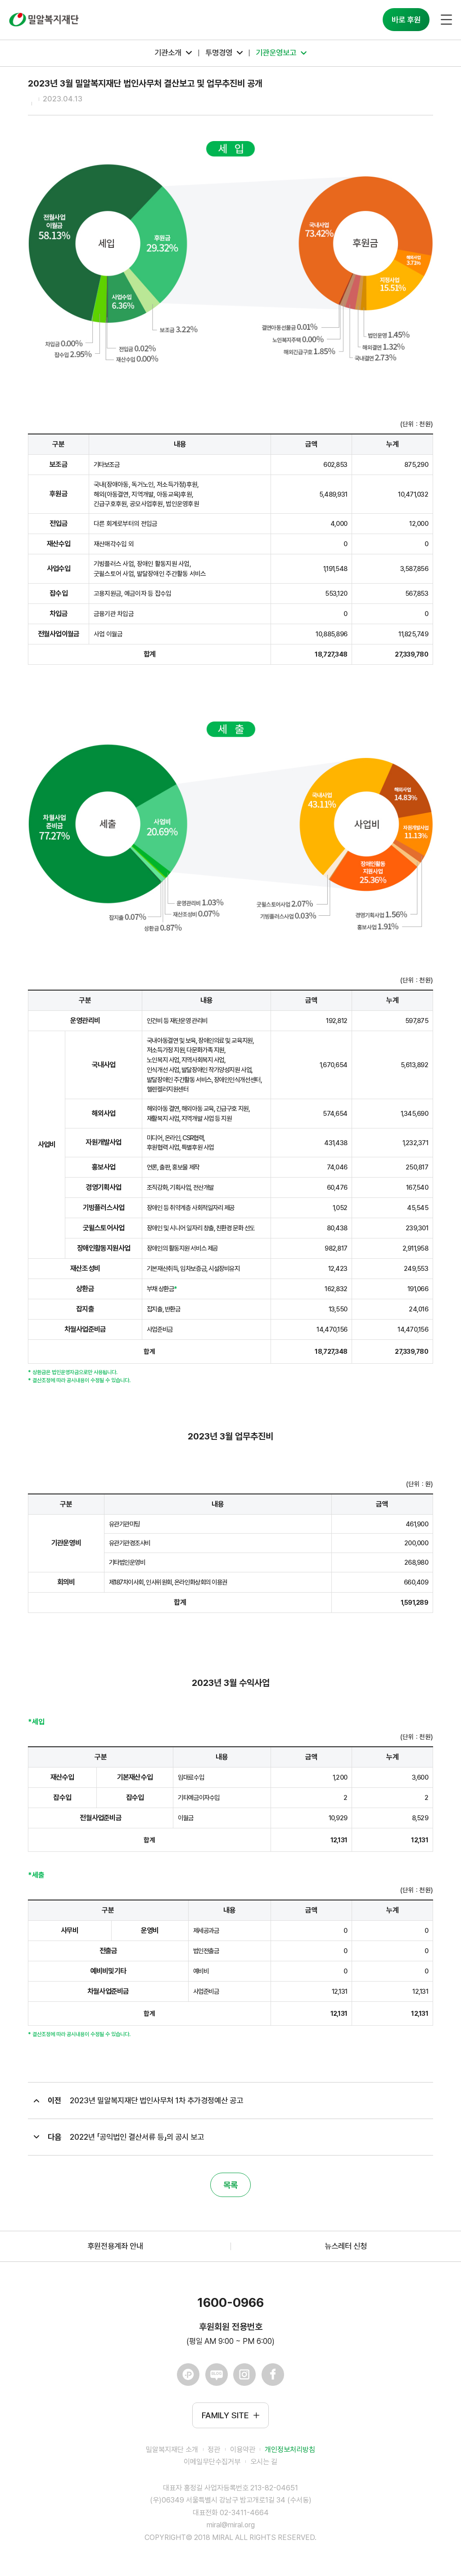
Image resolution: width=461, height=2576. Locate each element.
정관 (214, 2450)
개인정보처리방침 (290, 2450)
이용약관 (243, 2450)
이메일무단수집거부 (212, 2462)
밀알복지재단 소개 (172, 2450)
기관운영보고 (276, 53)
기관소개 (168, 53)
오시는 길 (264, 2462)
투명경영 (219, 53)
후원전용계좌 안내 (115, 2246)
